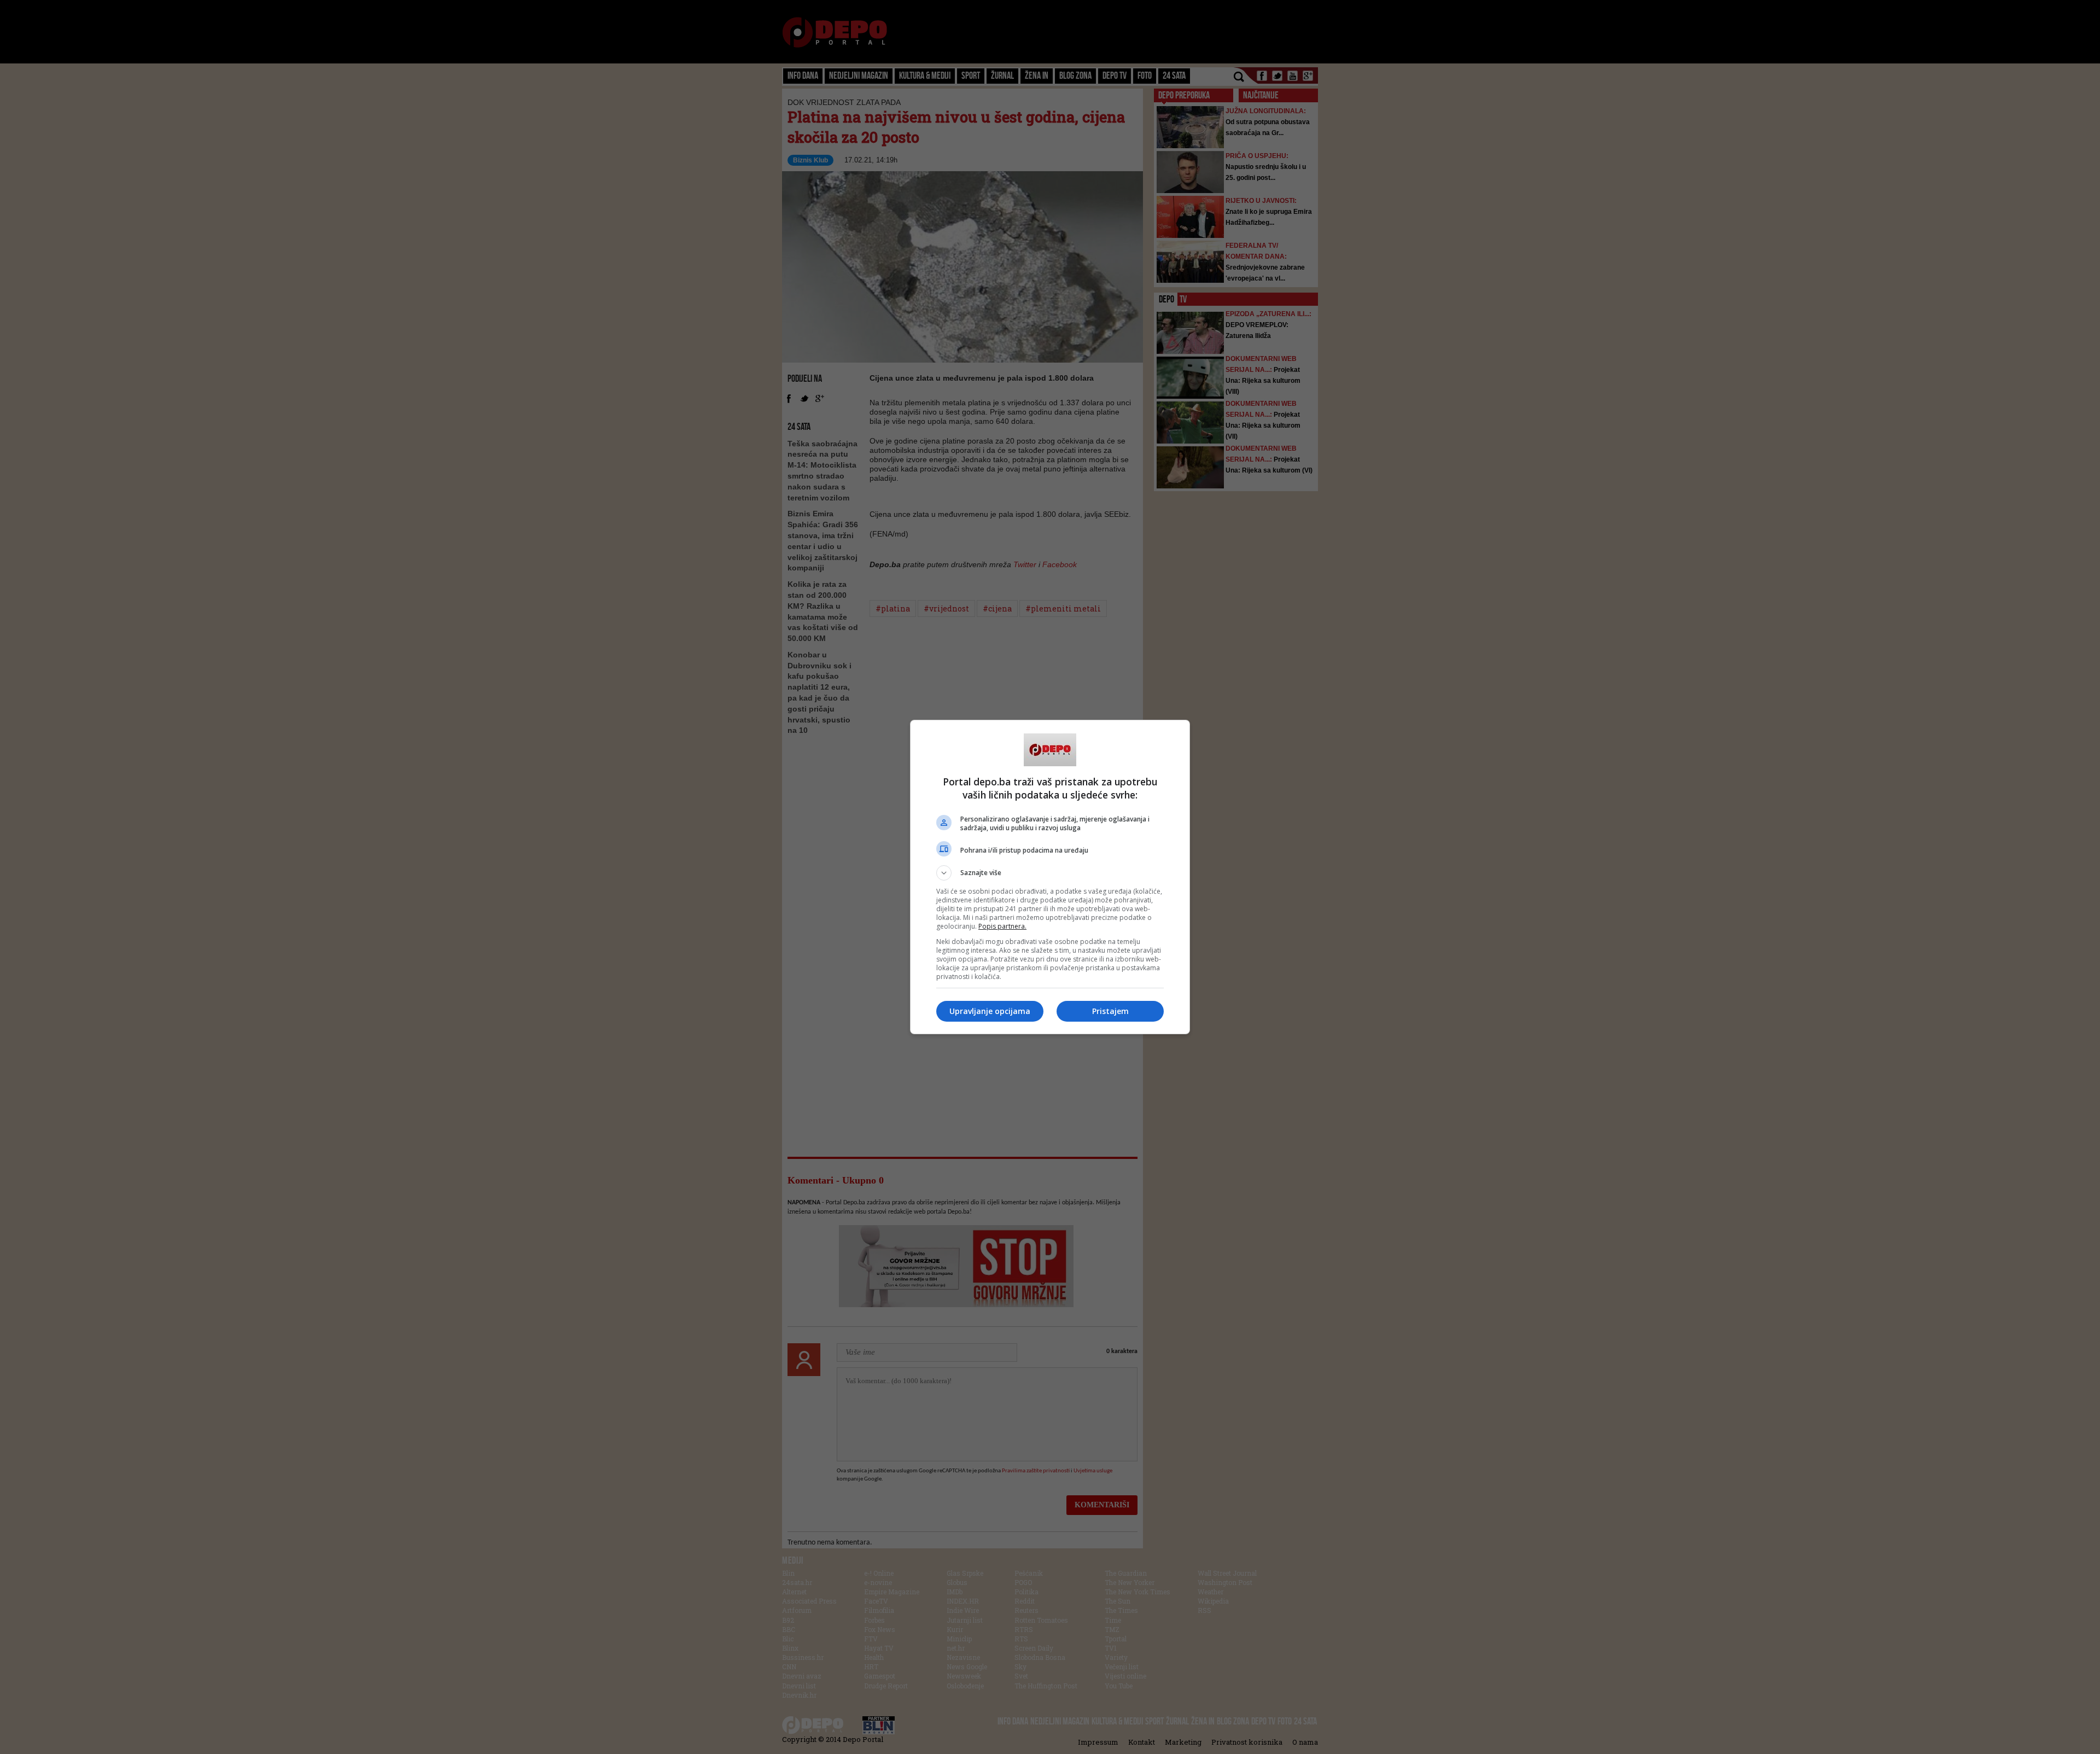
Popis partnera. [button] (1002, 926)
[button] (1050, 873)
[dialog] (1050, 877)
